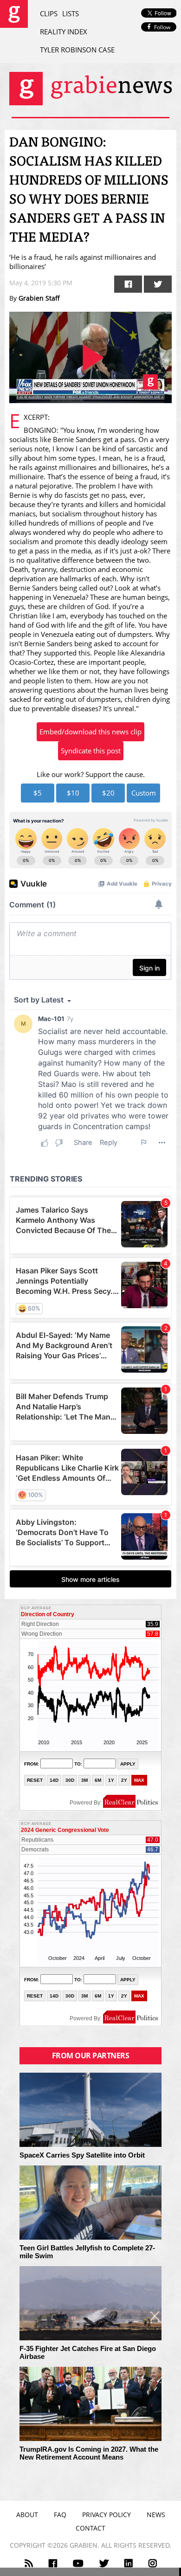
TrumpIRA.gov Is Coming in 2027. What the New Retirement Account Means (89, 2453)
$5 (38, 793)
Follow (162, 27)
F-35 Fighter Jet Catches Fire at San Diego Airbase (88, 2353)
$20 (108, 793)
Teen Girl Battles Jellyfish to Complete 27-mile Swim (87, 2252)
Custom (144, 793)
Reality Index (64, 32)
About (27, 2515)
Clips (49, 13)
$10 (73, 793)
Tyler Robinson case (77, 50)
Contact (90, 2528)
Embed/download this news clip (90, 732)
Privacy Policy (107, 2515)
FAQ (60, 2515)
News (156, 2515)
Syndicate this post (91, 751)
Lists (71, 13)
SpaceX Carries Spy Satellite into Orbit (82, 2155)
